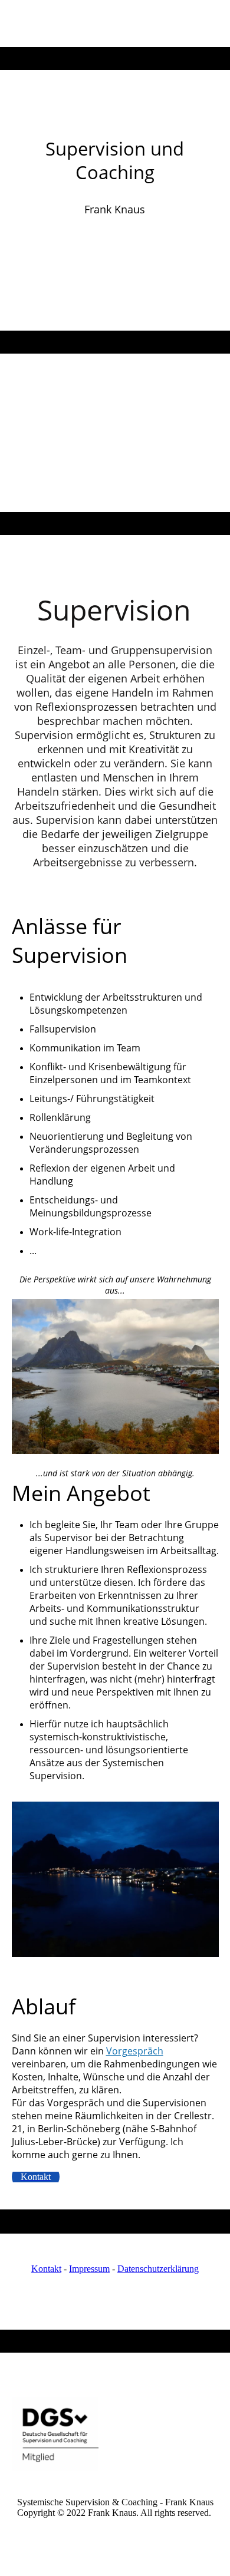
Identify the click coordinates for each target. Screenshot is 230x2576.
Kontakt (46, 2269)
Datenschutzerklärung (158, 2269)
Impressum (89, 2269)
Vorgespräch (135, 2051)
